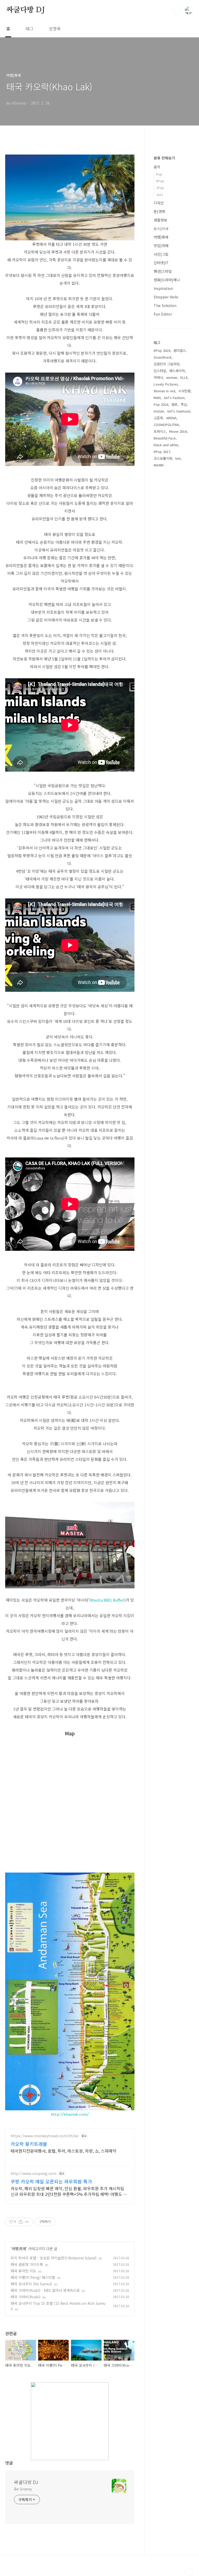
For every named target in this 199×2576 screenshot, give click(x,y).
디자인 (159, 203)
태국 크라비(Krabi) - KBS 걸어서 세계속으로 (45, 2290)
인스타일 (160, 371)
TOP (189, 2572)
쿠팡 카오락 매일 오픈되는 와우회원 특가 (51, 2181)
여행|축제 (19, 2249)
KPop (160, 181)
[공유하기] (21, 2222)
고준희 (158, 418)
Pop (159, 174)
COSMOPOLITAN (166, 425)
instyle (159, 411)
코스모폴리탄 (163, 458)
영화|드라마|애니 (167, 280)
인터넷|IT (161, 263)
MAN (157, 398)
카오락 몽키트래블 (29, 2144)
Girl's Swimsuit (179, 411)
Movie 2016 (178, 431)
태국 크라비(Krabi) (26, 2297)
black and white (166, 445)
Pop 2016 (161, 404)
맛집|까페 (161, 246)
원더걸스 (180, 350)
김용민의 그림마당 (167, 364)
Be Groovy (23, 2489)
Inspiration (163, 288)
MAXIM (159, 465)
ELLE (184, 377)
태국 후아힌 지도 (23, 2271)
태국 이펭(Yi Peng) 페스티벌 (33, 2277)
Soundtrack (163, 357)
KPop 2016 (162, 350)
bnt (178, 458)
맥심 (184, 404)
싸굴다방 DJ (26, 10)
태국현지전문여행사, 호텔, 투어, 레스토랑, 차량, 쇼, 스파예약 (63, 2151)
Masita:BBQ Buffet (107, 1600)
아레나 (158, 377)
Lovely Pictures (166, 384)
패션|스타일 (163, 271)
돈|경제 (159, 211)
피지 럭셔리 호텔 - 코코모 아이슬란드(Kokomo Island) (54, 2258)
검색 (177, 10)
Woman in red (164, 391)
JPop (160, 188)
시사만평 (184, 391)
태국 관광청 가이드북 (27, 2264)
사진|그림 (161, 254)
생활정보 (160, 220)
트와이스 (160, 431)
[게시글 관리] (27, 2222)
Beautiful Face (165, 438)
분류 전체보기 (164, 158)
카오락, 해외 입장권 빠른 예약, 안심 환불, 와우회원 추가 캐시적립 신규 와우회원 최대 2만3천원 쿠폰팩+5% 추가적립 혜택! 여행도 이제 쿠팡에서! (69, 2191)
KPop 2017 (162, 452)
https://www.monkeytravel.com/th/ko (45, 2136)
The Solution (165, 305)
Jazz (160, 194)
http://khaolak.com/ (70, 2114)
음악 (157, 167)
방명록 (55, 29)
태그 (30, 29)
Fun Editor (163, 314)
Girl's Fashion (174, 398)
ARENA (171, 418)
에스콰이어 (177, 371)
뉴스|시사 (161, 228)
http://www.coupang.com (33, 2173)
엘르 (174, 404)
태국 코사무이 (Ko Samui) (31, 2284)
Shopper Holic (166, 297)
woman (172, 377)
